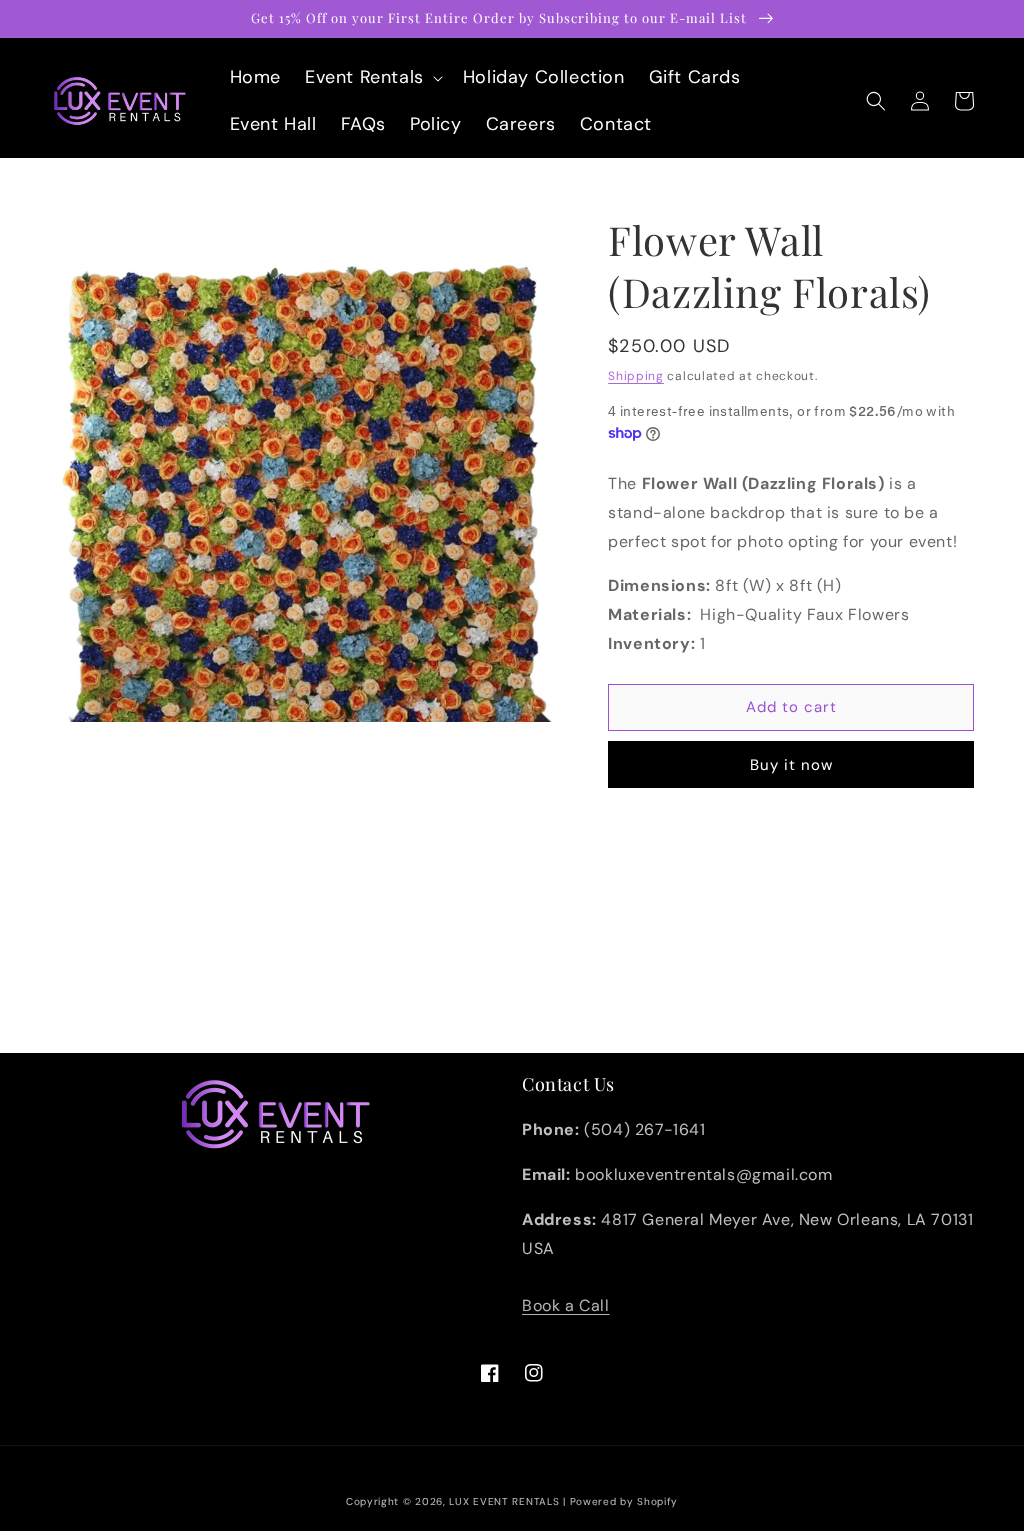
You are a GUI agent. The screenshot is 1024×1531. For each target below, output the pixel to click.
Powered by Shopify (624, 1501)
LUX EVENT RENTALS (504, 1501)
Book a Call (566, 1305)
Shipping (636, 376)
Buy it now (791, 765)
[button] (372, 77)
